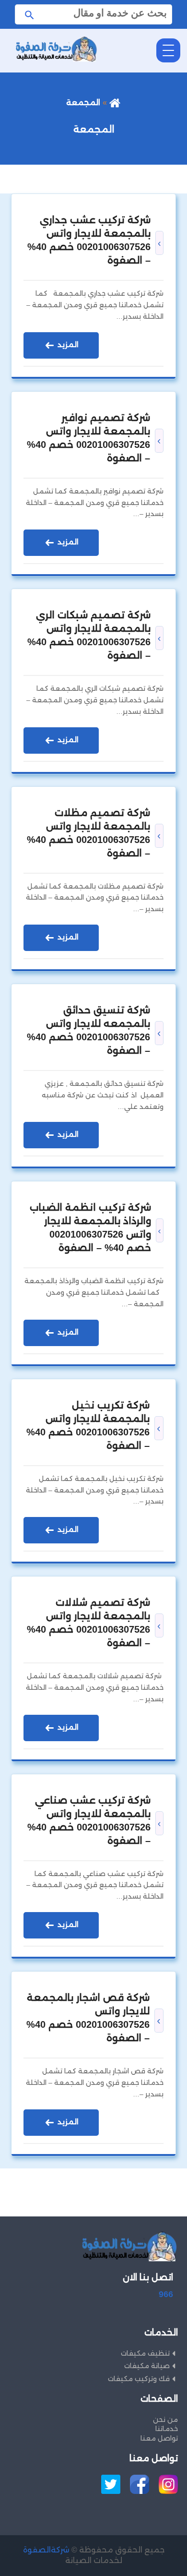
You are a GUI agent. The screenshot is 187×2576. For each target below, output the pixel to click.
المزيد (67, 344)
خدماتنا (167, 2429)
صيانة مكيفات (147, 2366)
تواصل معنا (159, 2438)
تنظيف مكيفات (145, 2353)
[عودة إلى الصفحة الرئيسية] (115, 102)
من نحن (165, 2420)
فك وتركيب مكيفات (139, 2379)
